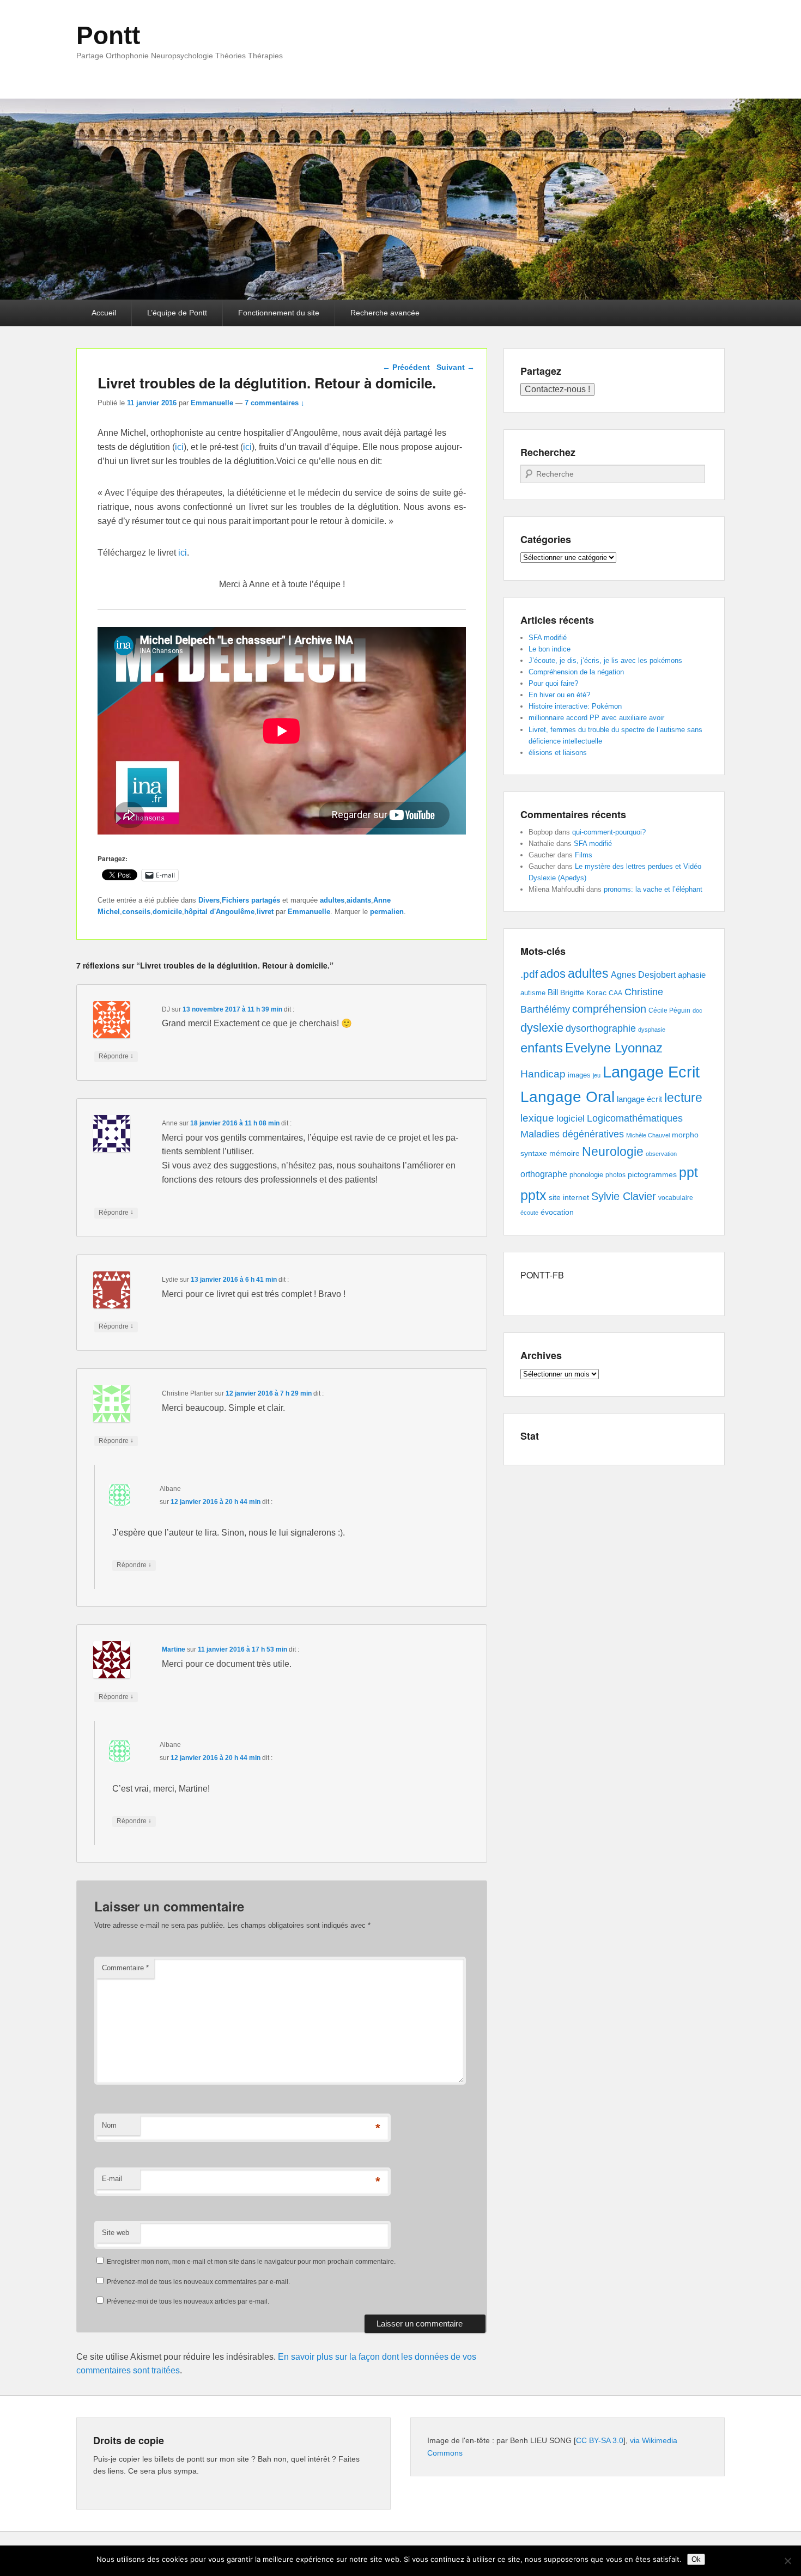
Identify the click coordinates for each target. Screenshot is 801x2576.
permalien (387, 912)
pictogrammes (652, 1175)
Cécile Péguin (669, 1010)
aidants (359, 900)
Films (584, 855)
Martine (174, 1649)
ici (179, 447)
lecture (683, 1098)
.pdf (529, 974)
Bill (553, 992)
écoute (529, 1213)
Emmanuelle (212, 403)
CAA (615, 993)
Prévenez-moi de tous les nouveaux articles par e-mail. (188, 2301)
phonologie (586, 1175)
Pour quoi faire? (553, 683)
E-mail (112, 2179)
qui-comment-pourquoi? (609, 832)
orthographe (544, 1174)
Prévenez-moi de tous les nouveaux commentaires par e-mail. (198, 2282)
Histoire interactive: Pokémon (575, 706)
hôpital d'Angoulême (219, 912)
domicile (167, 912)
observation (661, 1154)
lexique (537, 1118)
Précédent (406, 367)
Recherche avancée (385, 313)
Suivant (456, 367)
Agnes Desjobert (643, 975)
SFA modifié (548, 638)
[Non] (787, 2561)
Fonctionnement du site (279, 313)
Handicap (543, 1074)
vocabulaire (676, 1198)
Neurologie (613, 1152)
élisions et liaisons (558, 753)
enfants (542, 1048)
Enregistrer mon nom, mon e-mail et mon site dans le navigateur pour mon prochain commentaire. (251, 2262)
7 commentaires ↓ (275, 403)
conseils (136, 912)
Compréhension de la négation (576, 672)
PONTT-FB (542, 1275)
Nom (109, 2125)
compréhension (609, 1009)
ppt (688, 1173)
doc (697, 1010)
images (579, 1075)
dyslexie (542, 1028)
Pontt (108, 35)
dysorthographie (601, 1028)
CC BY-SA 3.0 (600, 2440)
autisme (533, 993)
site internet (569, 1198)
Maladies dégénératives (572, 1134)
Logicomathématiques (635, 1118)
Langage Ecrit (651, 1072)
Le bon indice (550, 649)
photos (615, 1175)
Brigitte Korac (583, 992)
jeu (597, 1075)
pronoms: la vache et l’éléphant (653, 889)
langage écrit (639, 1099)
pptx (533, 1195)
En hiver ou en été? (559, 695)
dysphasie (652, 1030)
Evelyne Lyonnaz (614, 1048)
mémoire (565, 1153)
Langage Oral (568, 1097)
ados (553, 974)
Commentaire (125, 1968)
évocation (557, 1212)
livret (265, 912)
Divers (209, 900)
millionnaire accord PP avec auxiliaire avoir (596, 718)
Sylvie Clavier (624, 1196)
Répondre (116, 1056)
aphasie (692, 975)
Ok (696, 2559)
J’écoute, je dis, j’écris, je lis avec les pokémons (605, 660)
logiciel (571, 1119)
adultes (332, 900)
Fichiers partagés (251, 900)
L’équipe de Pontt (177, 313)
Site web (116, 2233)
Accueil (104, 313)
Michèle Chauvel (648, 1135)
